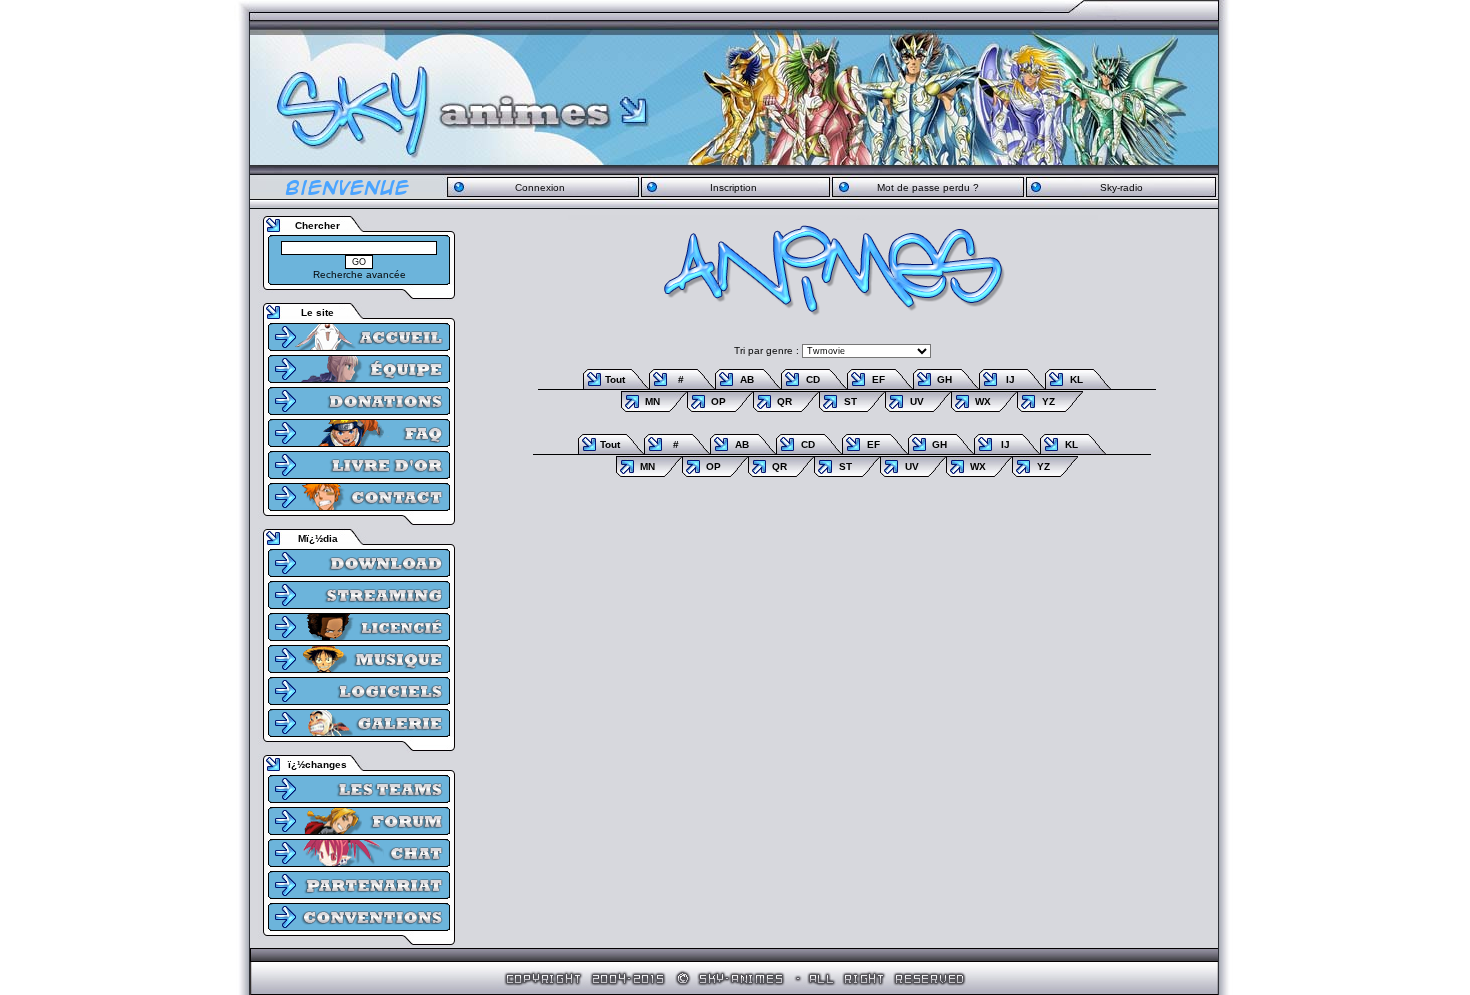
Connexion (540, 187)
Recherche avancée (359, 274)
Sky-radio (1121, 187)
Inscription (733, 187)
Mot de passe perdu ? (928, 187)
